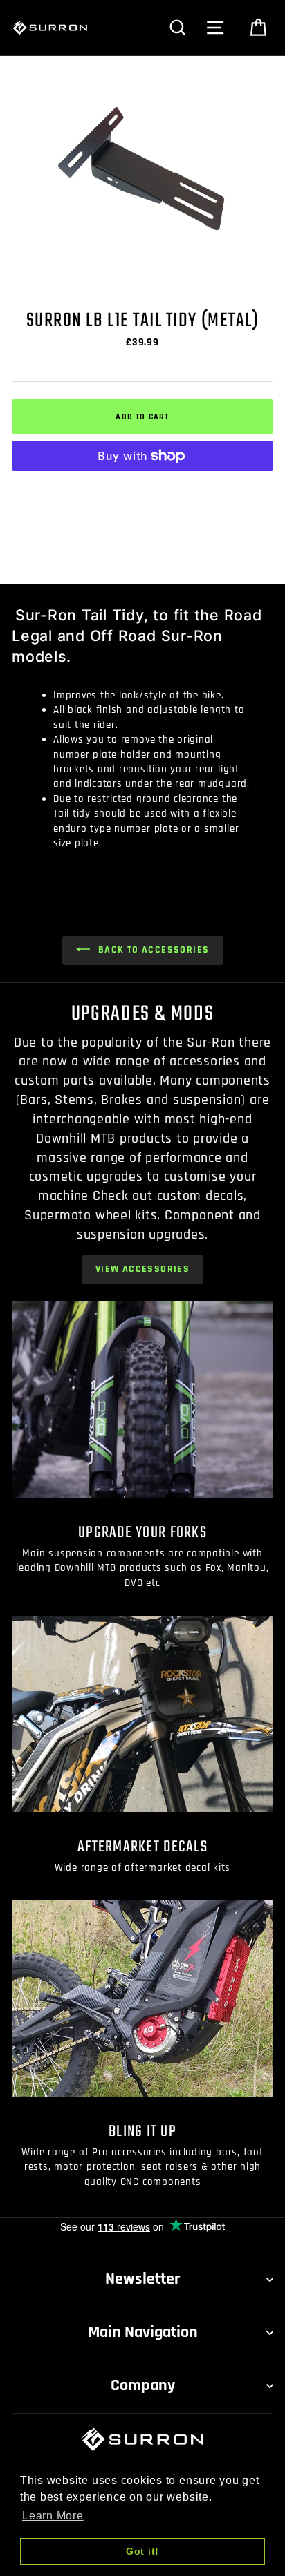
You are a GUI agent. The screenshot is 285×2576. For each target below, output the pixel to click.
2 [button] (145, 292)
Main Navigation (143, 2332)
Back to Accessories (153, 950)
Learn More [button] (53, 2516)
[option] (142, 169)
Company (143, 2385)
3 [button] (157, 292)
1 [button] (130, 292)
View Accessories (142, 1269)
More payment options (142, 489)
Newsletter (142, 2279)
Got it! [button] (142, 2551)
